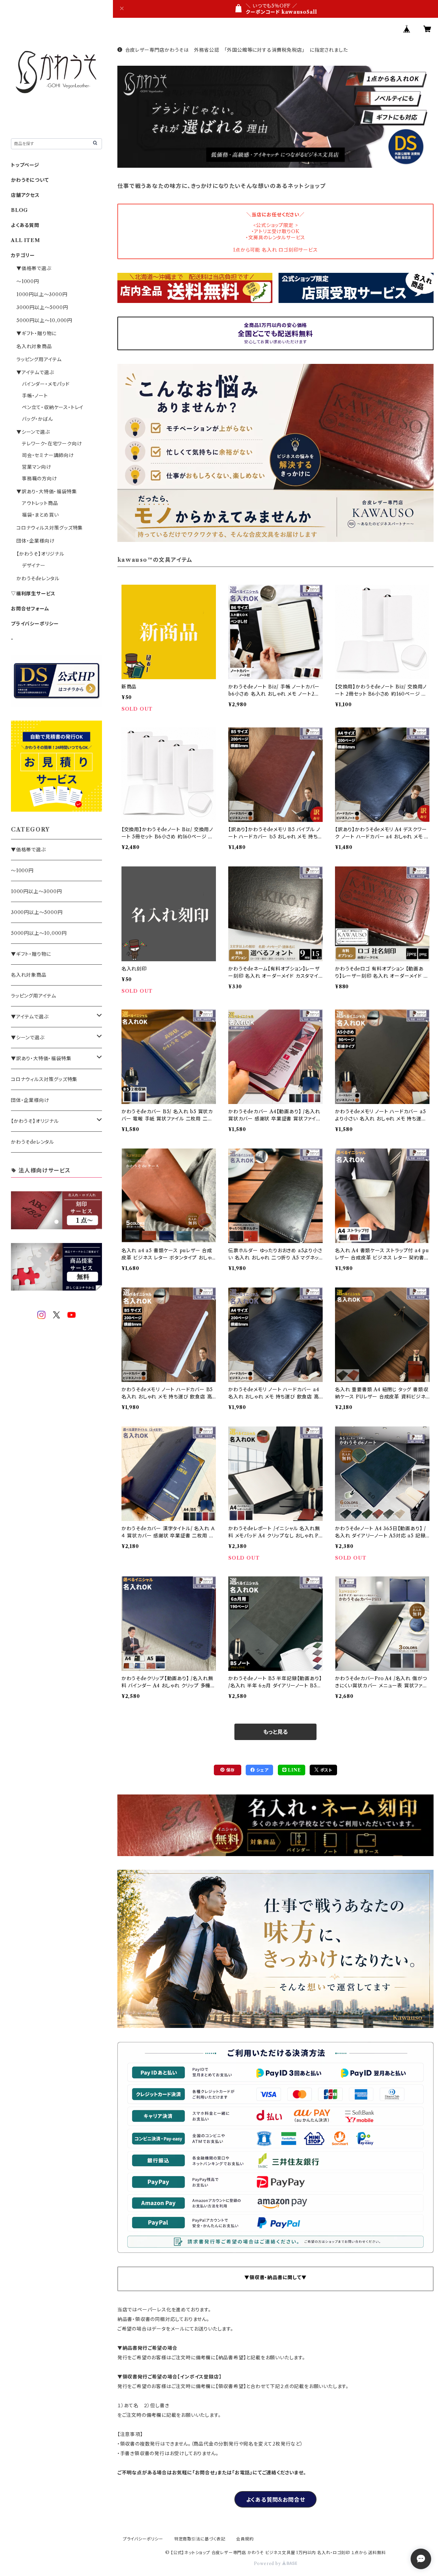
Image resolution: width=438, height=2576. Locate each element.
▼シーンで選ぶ (33, 432)
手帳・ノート (35, 396)
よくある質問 (25, 225)
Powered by (268, 2564)
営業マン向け (37, 467)
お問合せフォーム (30, 609)
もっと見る (275, 1732)
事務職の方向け (40, 479)
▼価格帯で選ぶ (34, 268)
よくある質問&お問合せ (276, 2500)
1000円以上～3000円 (42, 294)
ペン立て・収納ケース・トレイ (53, 407)
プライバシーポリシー (35, 624)
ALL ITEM (25, 240)
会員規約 (245, 2539)
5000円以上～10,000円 (44, 320)
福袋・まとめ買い (40, 515)
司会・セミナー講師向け (48, 455)
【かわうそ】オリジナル (40, 554)
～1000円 (28, 281)
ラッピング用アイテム (39, 359)
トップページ (25, 165)
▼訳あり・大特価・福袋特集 (47, 492)
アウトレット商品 (40, 503)
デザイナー (34, 566)
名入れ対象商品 (34, 346)
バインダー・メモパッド (46, 384)
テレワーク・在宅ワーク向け (52, 444)
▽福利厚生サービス (33, 594)
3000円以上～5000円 (42, 307)
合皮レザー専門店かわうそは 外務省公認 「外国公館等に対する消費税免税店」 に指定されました (237, 50)
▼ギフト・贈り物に (36, 333)
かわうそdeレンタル (38, 579)
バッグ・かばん (37, 419)
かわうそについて (30, 180)
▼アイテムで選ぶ (35, 372)
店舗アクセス (25, 195)
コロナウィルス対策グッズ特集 (50, 528)
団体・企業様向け (35, 541)
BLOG (20, 210)
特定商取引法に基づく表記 (200, 2539)
